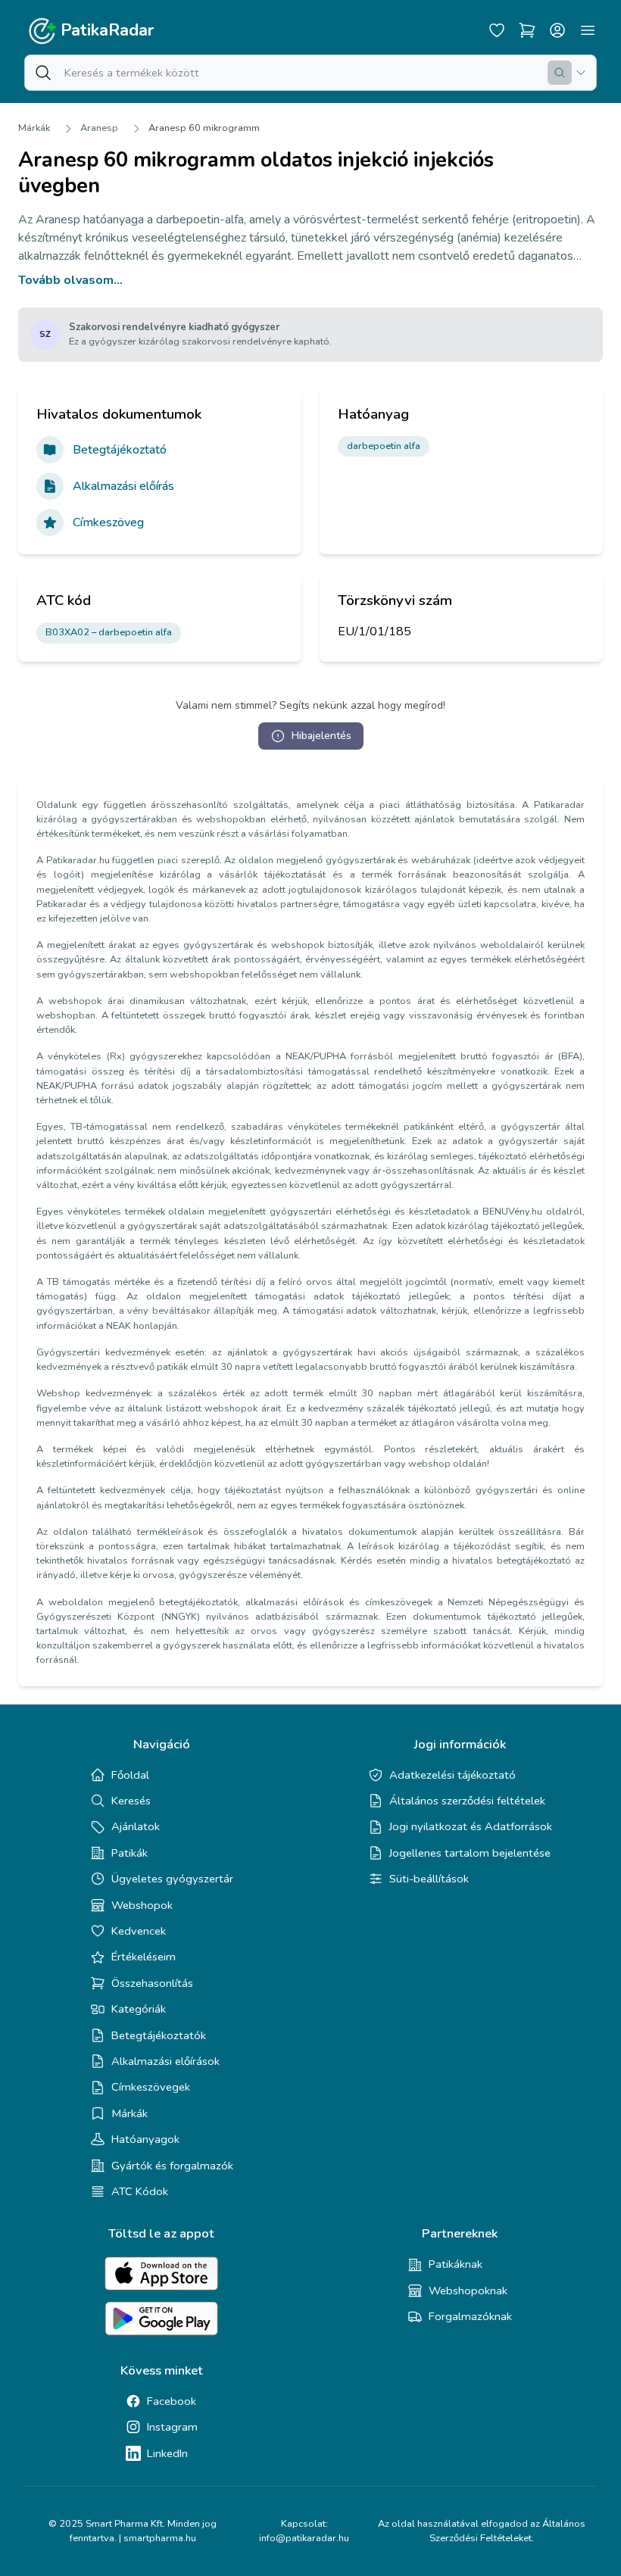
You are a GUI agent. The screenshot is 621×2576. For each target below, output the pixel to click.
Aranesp (99, 128)
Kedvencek (139, 1931)
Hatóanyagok (145, 2139)
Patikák (130, 1853)
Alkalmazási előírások (165, 2061)
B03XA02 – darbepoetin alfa (109, 632)
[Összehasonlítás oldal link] (527, 30)
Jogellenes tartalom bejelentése (470, 1853)
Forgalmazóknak (470, 2316)
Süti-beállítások (429, 1879)
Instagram (172, 2427)
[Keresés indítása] (560, 73)
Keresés (131, 1801)
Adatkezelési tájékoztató (452, 1775)
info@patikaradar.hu (304, 2538)
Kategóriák (139, 2009)
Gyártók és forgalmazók (172, 2166)
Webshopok (142, 1905)
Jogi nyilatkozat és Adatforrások (471, 1826)
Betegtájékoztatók (159, 2035)
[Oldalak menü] (588, 30)
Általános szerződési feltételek (467, 1801)
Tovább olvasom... (70, 280)
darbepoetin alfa (384, 446)
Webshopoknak (468, 2291)
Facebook (172, 2401)
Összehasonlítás (152, 1983)
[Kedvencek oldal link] (497, 30)
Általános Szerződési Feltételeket (507, 2531)
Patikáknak (456, 2264)
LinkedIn (167, 2453)
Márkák (34, 128)
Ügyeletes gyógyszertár (172, 1879)
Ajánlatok (136, 1826)
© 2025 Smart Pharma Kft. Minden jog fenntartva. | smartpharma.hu (133, 2531)
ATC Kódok (140, 2191)
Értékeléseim (144, 1957)
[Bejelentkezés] (557, 30)
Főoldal (130, 1775)
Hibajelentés (321, 736)
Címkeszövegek (151, 2087)
